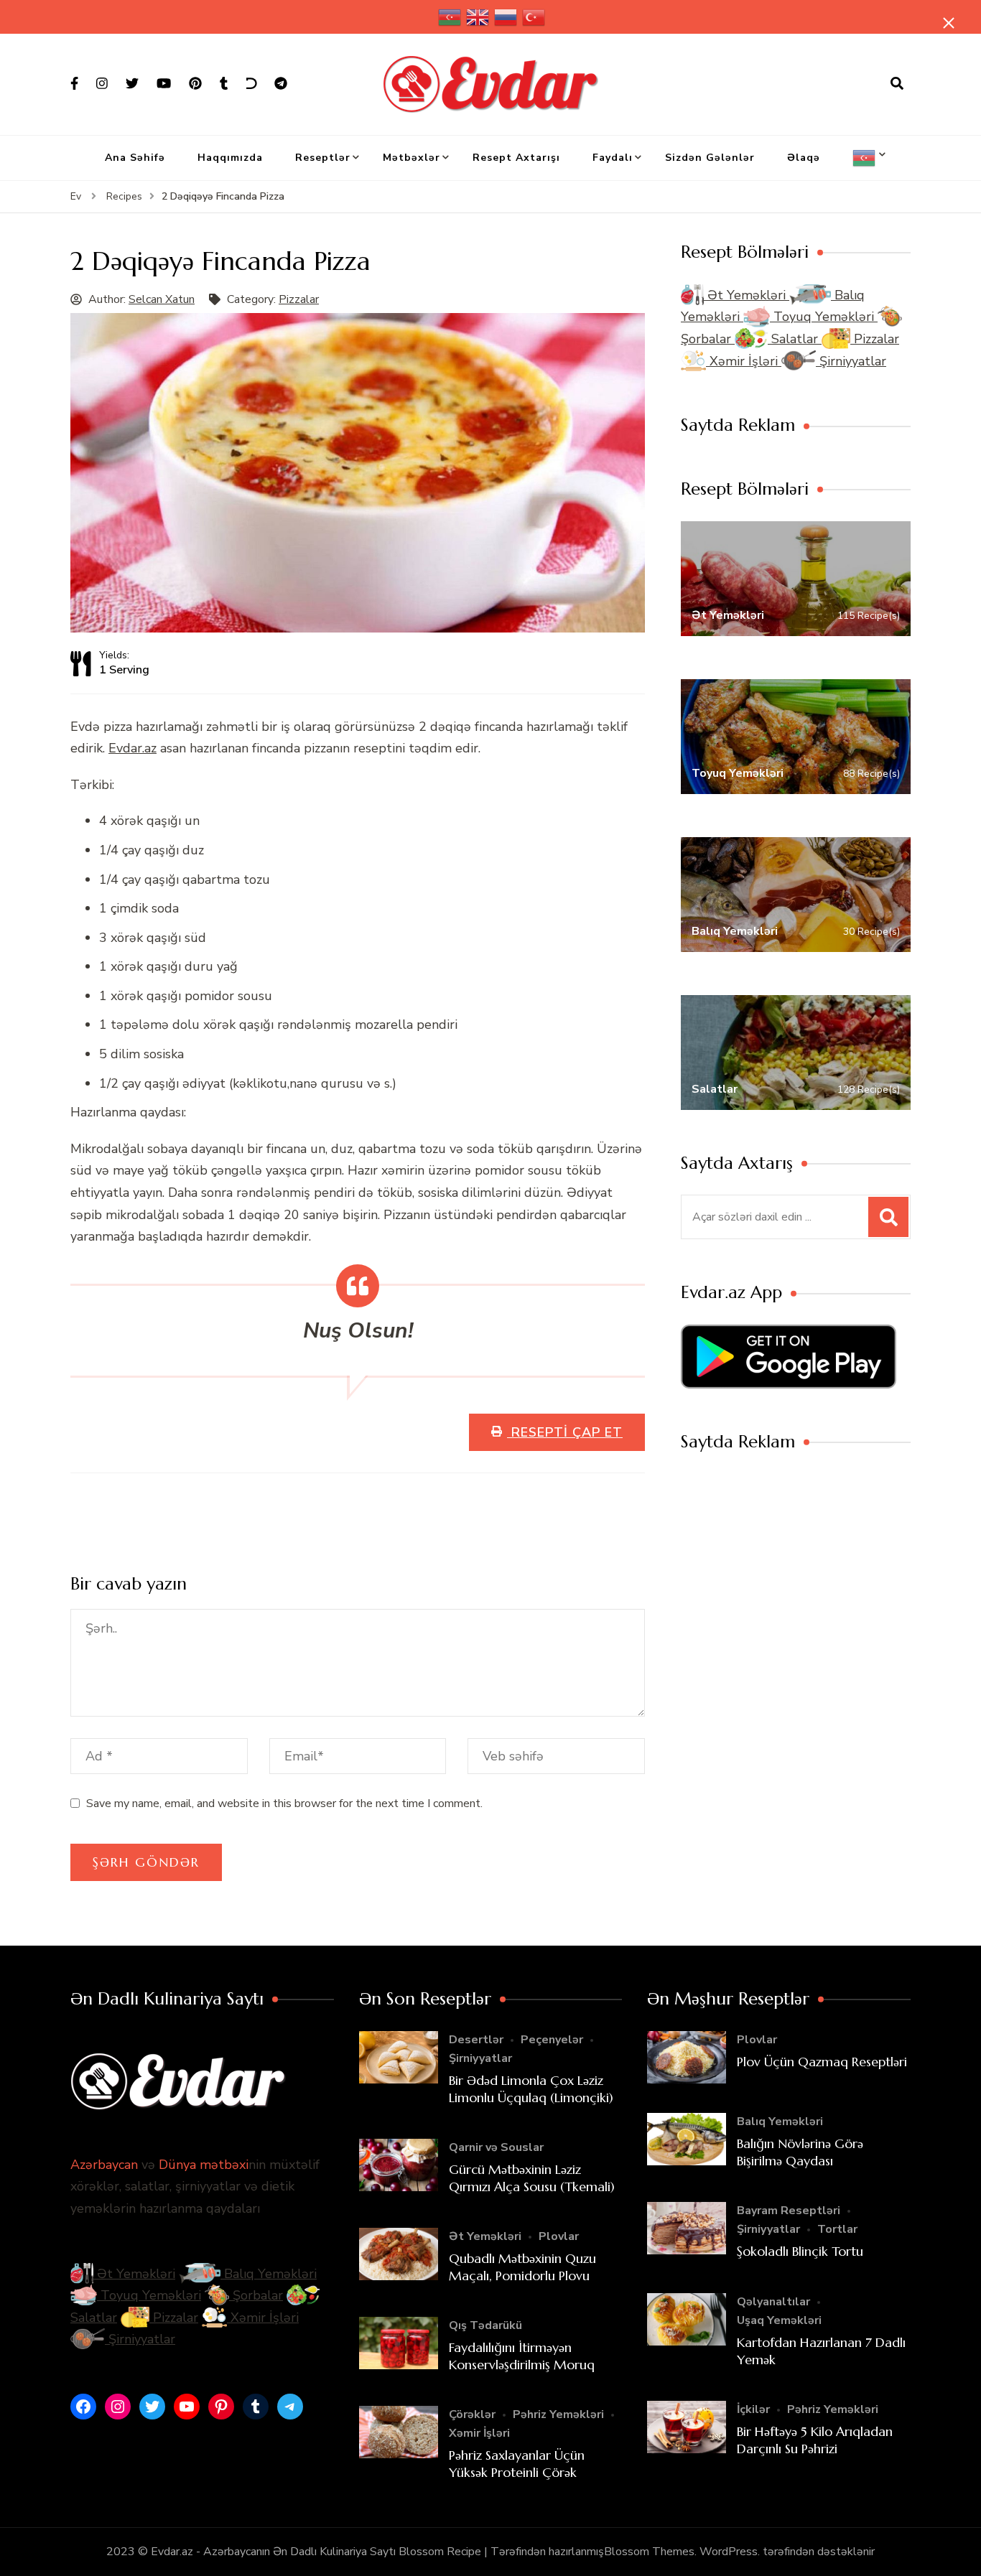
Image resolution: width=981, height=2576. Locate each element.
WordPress (729, 2552)
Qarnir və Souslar (496, 2147)
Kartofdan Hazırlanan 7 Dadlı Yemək (821, 2351)
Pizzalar (299, 299)
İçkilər (753, 2409)
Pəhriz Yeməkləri (558, 2414)
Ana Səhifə (135, 158)
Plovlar (559, 2236)
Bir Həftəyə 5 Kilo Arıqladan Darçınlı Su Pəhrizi (815, 2440)
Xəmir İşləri (744, 361)
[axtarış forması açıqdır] (897, 84)
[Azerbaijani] (450, 17)
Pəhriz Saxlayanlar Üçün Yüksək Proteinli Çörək (517, 2463)
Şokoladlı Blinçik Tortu (800, 2251)
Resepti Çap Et (565, 1432)
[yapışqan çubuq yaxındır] (949, 23)
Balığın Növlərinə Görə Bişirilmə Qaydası (800, 2152)
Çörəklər (472, 2414)
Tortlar (837, 2229)
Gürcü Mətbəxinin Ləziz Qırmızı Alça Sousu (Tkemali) (532, 2178)
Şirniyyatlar (851, 361)
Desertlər (476, 2040)
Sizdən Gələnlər (710, 158)
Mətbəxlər (412, 158)
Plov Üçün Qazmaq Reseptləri (822, 2062)
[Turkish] (534, 17)
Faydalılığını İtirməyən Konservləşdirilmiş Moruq (522, 2356)
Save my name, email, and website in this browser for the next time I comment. (284, 1803)
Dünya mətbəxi (204, 2165)
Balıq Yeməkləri (269, 2274)
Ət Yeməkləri (747, 295)
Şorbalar (256, 2295)
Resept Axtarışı (516, 158)
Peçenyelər (552, 2040)
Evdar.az (132, 748)
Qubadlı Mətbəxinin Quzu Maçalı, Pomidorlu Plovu (522, 2267)
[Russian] (506, 17)
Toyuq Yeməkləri (824, 317)
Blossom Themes (649, 2552)
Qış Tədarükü (485, 2325)
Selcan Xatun (162, 299)
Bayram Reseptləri (789, 2211)
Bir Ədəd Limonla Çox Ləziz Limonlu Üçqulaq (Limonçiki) (531, 2089)
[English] (478, 17)
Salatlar (795, 339)
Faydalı (613, 158)
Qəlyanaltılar (773, 2302)
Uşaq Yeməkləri (779, 2320)
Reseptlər (323, 158)
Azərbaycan (104, 2165)
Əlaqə (804, 158)
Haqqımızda (230, 158)
